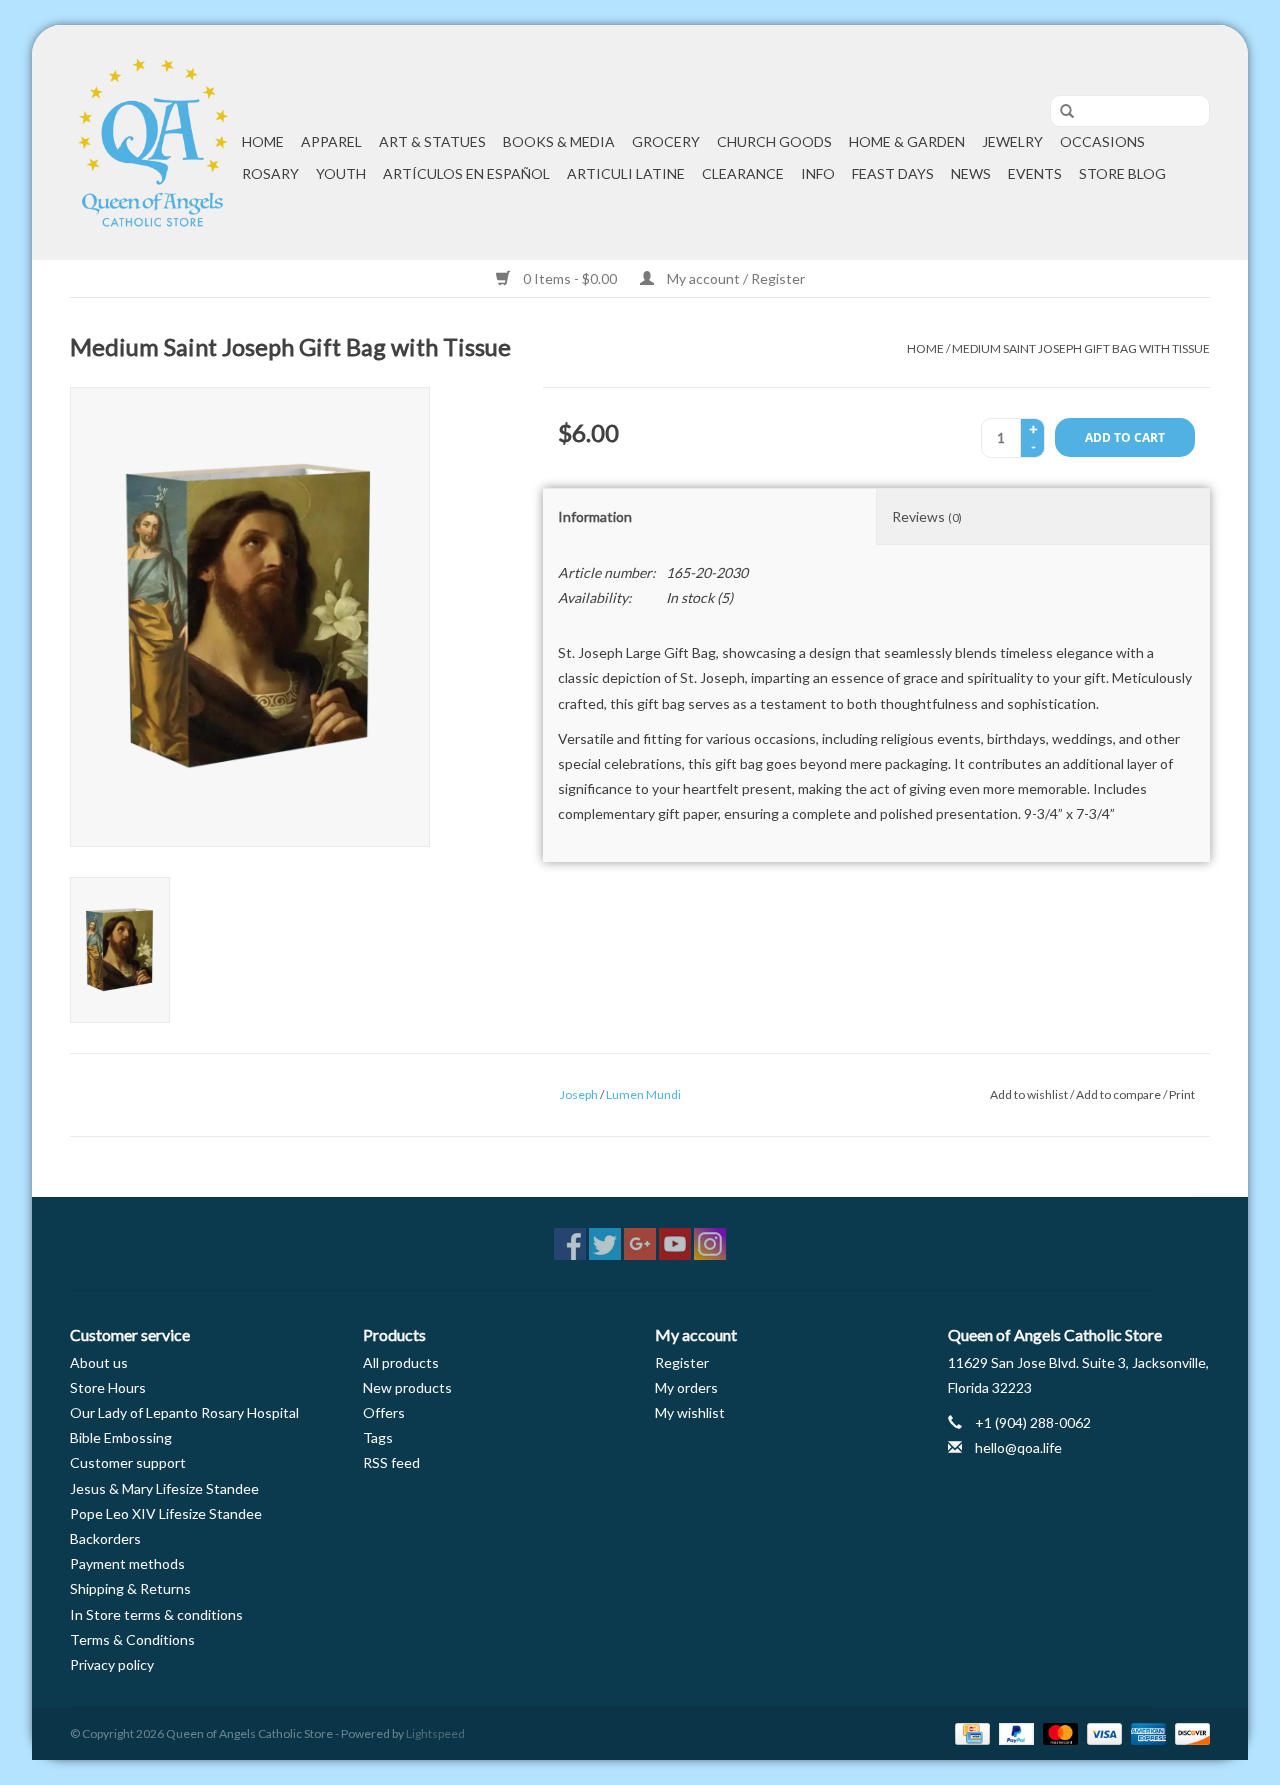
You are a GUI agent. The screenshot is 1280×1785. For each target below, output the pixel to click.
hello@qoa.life (1018, 1447)
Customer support (128, 1462)
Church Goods (774, 141)
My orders (686, 1387)
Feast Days (893, 173)
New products (407, 1387)
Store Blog (1122, 173)
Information (595, 516)
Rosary (270, 173)
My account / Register (734, 278)
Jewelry (1012, 141)
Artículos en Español (466, 173)
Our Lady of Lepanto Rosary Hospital (184, 1412)
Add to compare (1119, 1094)
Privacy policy (112, 1664)
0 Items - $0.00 (570, 278)
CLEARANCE (743, 173)
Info (818, 173)
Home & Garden (907, 141)
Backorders (105, 1538)
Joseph (579, 1094)
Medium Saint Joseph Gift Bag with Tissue (1081, 348)
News (971, 173)
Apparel (331, 141)
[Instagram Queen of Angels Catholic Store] (710, 1244)
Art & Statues (432, 141)
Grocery (666, 141)
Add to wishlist (1029, 1094)
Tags (378, 1437)
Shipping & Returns (130, 1588)
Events (1035, 173)
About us (99, 1362)
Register (682, 1362)
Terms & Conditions (132, 1639)
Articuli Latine (626, 173)
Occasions (1102, 141)
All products (401, 1362)
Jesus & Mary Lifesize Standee (164, 1488)
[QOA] (153, 142)
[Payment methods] (969, 1732)
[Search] (1060, 112)
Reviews (927, 516)
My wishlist (690, 1412)
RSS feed (391, 1462)
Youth (341, 173)
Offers (384, 1412)
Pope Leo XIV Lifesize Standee (166, 1513)
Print (1182, 1094)
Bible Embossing (121, 1437)
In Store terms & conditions (156, 1614)
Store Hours (108, 1387)
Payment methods (127, 1563)
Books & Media (559, 141)
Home (263, 141)
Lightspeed (435, 1733)
